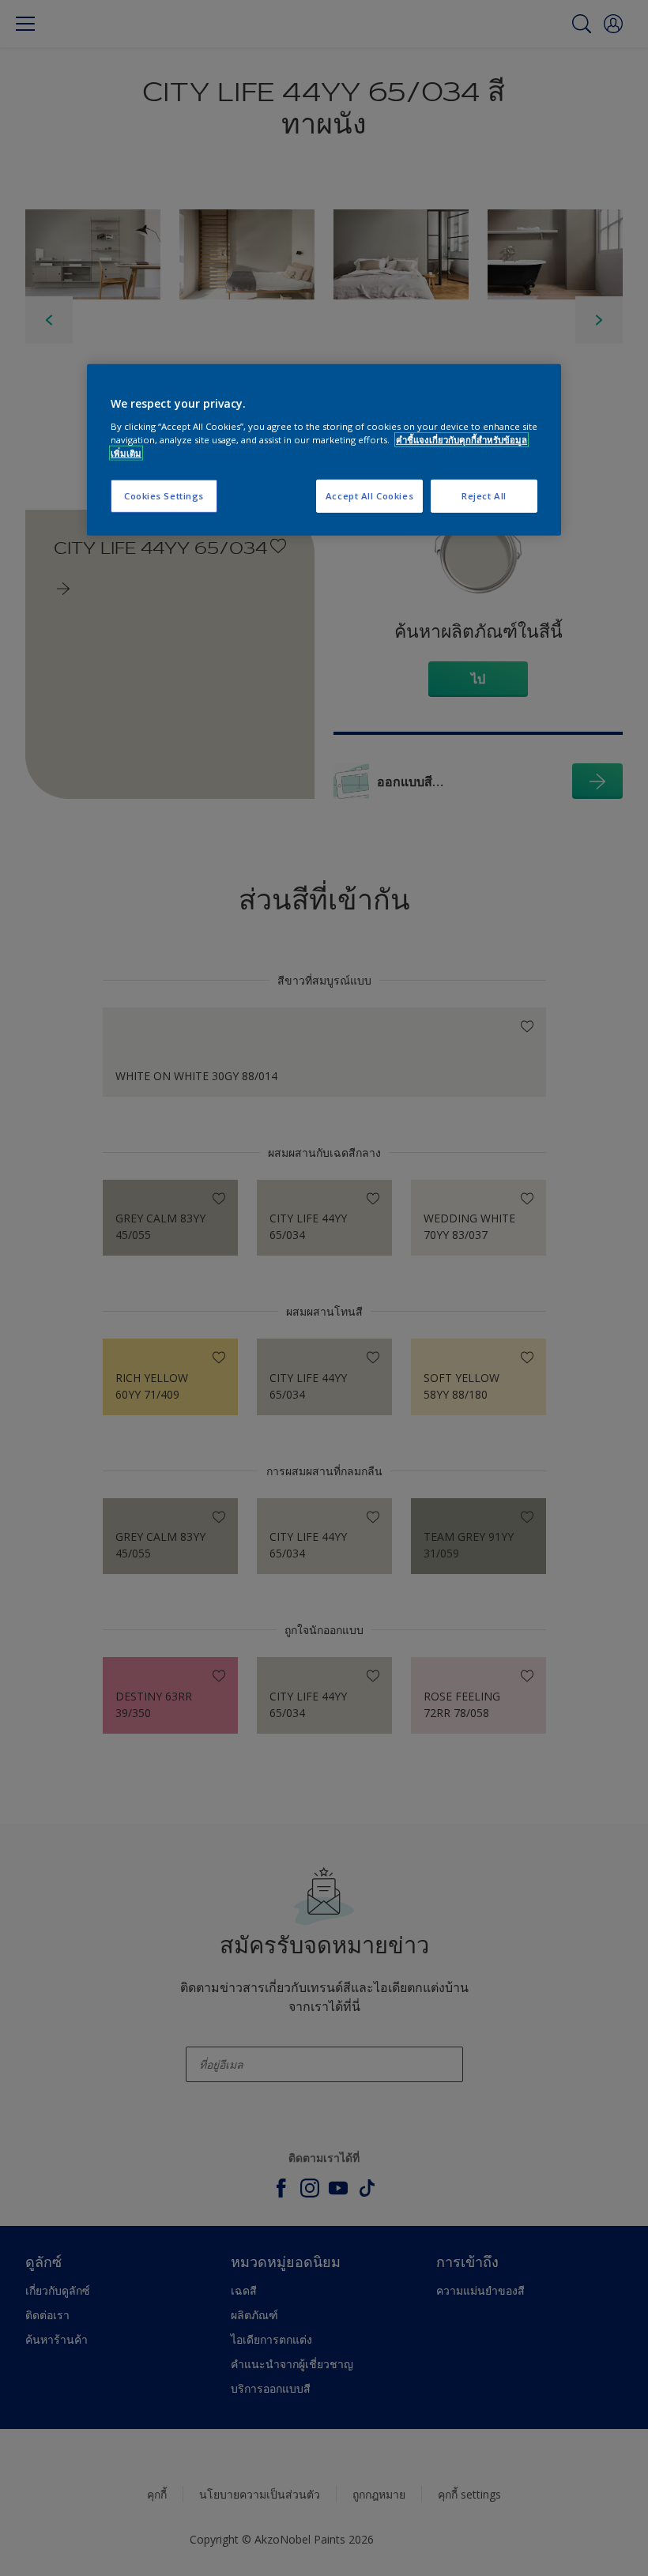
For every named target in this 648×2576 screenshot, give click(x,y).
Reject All (484, 496)
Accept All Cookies (369, 496)
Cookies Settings (164, 496)
